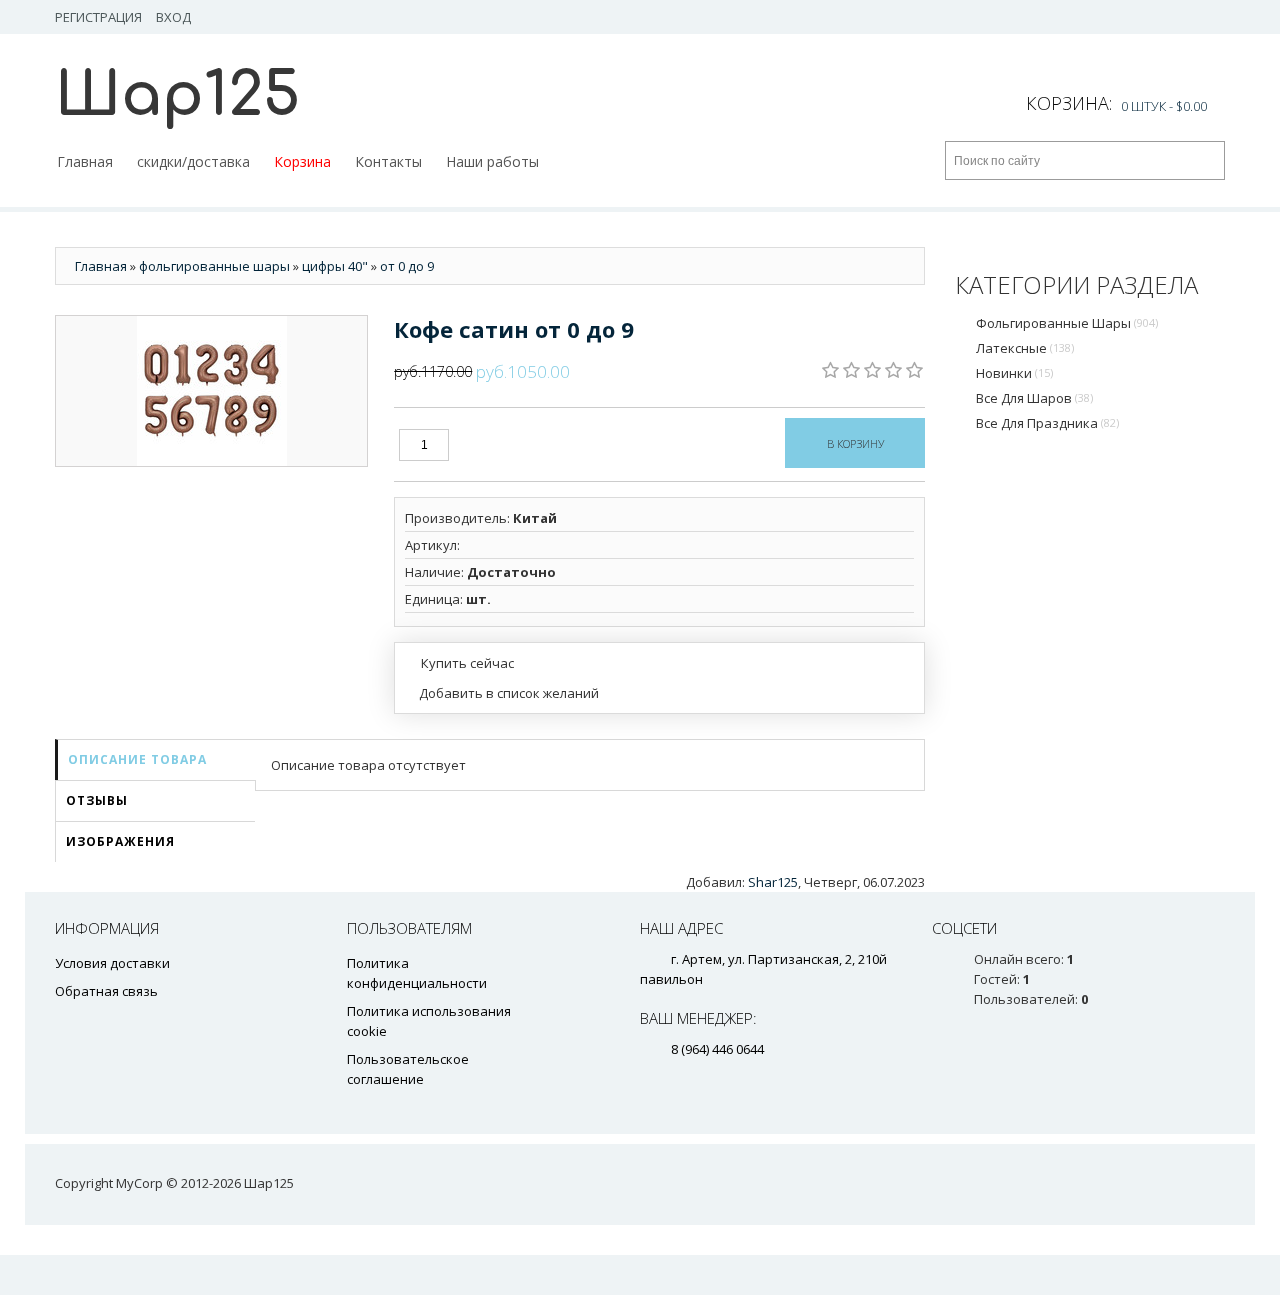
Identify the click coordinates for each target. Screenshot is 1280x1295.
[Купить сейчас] (459, 662)
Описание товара (137, 759)
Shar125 (773, 882)
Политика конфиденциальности (417, 973)
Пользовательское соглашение (408, 1069)
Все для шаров (1034, 398)
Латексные (1025, 348)
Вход (173, 17)
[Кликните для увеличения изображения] (212, 391)
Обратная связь (106, 991)
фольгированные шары (1067, 323)
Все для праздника (1047, 423)
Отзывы (97, 800)
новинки (1014, 373)
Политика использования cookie (429, 1021)
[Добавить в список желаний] (502, 693)
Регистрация (98, 17)
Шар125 (177, 95)
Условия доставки (112, 963)
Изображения (120, 841)
